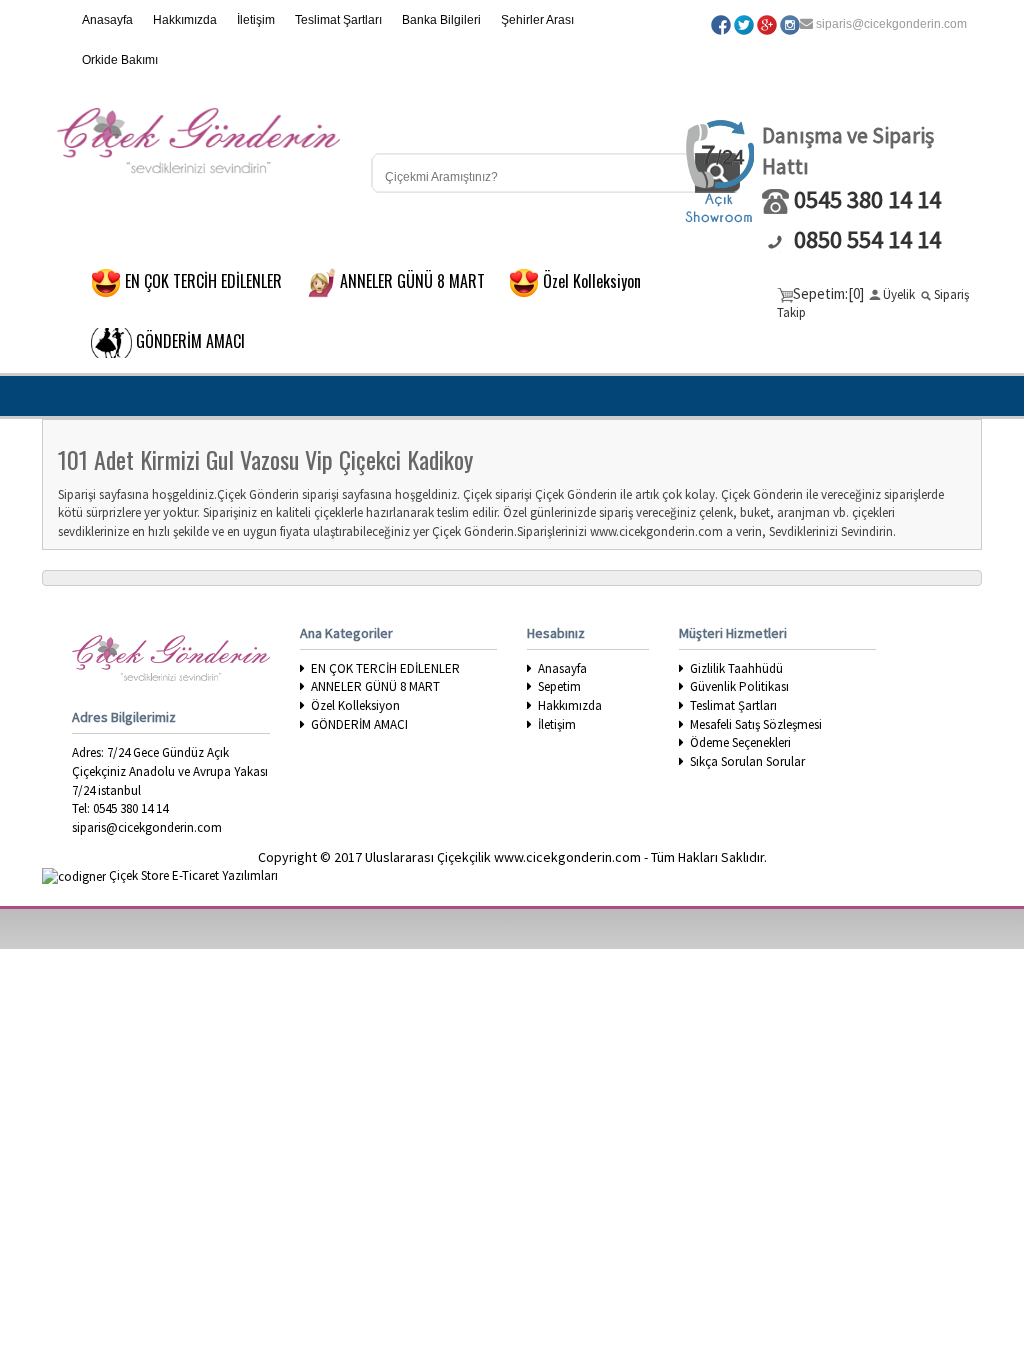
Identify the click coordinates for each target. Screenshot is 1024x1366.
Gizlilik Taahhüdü (736, 668)
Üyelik (899, 294)
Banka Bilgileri (441, 20)
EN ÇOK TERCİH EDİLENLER (385, 668)
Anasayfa (107, 20)
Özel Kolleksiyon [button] (598, 280)
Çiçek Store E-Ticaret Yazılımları (192, 875)
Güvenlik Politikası (739, 686)
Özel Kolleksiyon (355, 705)
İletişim (256, 20)
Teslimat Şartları (338, 20)
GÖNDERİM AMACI (359, 724)
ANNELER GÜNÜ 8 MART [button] (418, 280)
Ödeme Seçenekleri (740, 742)
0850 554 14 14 (867, 239)
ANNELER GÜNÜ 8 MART (375, 686)
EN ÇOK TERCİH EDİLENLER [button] (209, 280)
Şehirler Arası (537, 20)
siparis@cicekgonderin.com (891, 24)
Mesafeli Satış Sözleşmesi (756, 724)
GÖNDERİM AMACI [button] (196, 340)
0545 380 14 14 (867, 199)
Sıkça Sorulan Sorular (747, 761)
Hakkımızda (185, 20)
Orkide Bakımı (120, 60)
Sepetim (559, 686)
